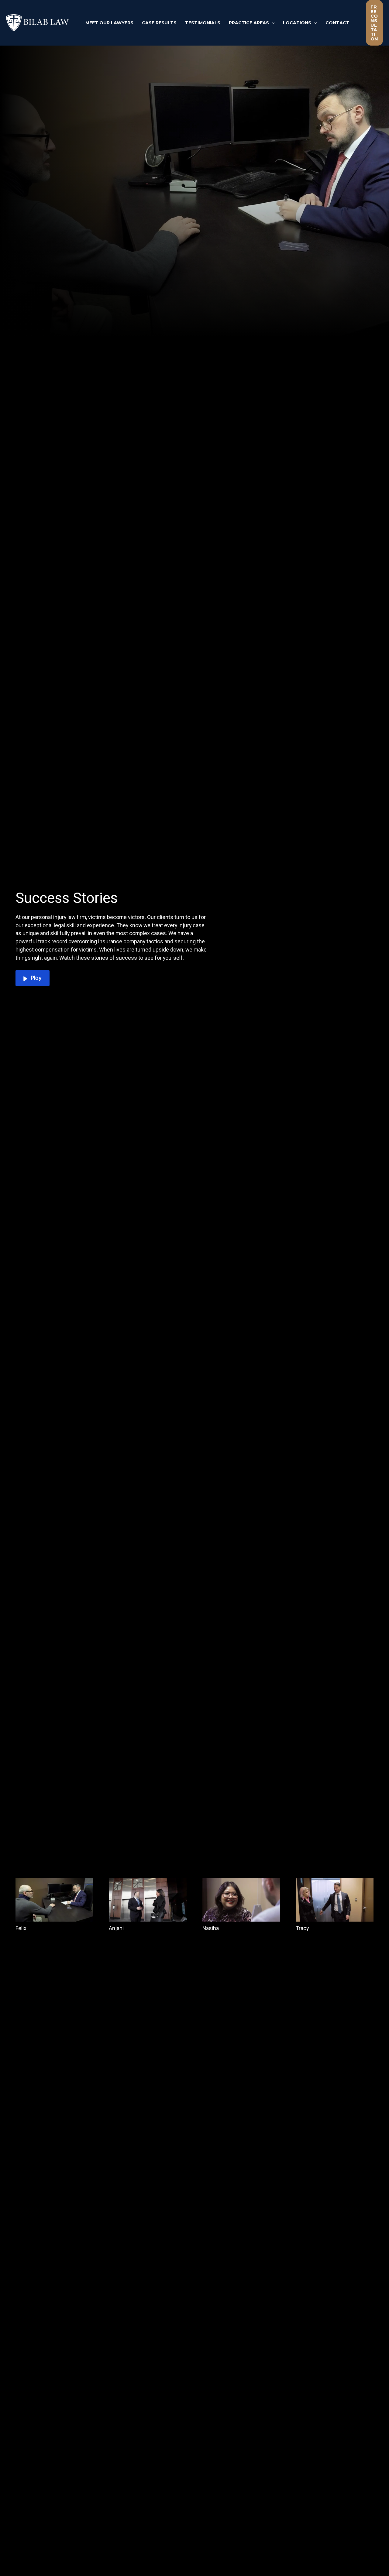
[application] (272, 23)
